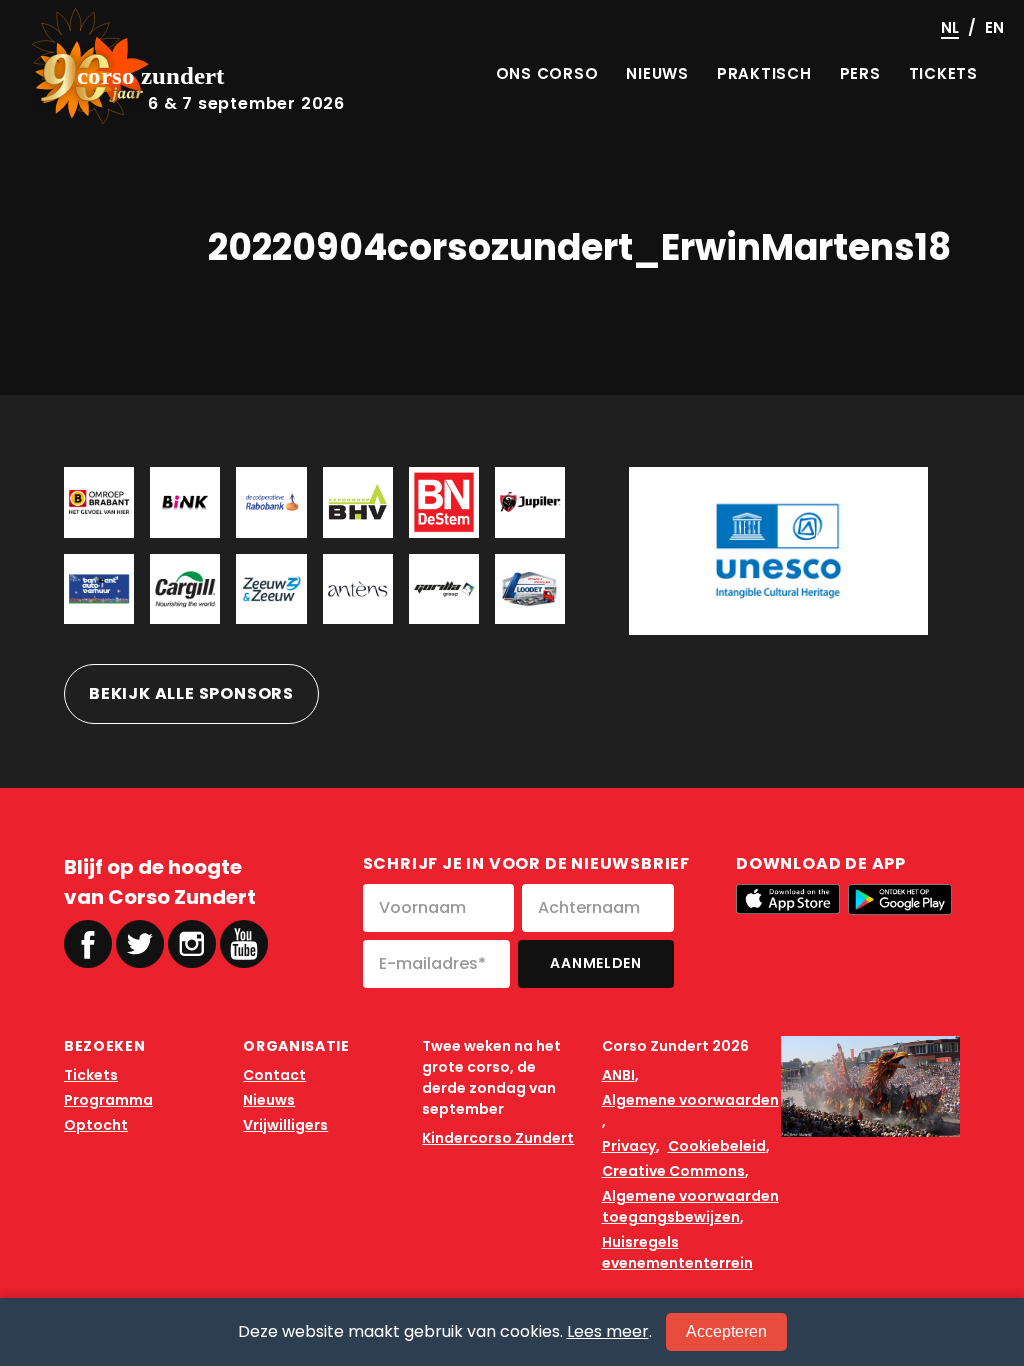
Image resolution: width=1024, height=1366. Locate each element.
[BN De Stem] (444, 502)
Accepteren (726, 1331)
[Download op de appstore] (788, 899)
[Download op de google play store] (900, 899)
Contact (274, 1075)
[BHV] (358, 502)
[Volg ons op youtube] (244, 942)
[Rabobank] (271, 502)
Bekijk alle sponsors (191, 693)
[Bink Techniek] (185, 502)
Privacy (629, 1146)
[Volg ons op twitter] (140, 944)
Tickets (91, 1075)
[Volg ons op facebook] (88, 944)
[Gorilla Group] (444, 589)
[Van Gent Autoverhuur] (99, 589)
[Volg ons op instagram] (192, 944)
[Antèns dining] (358, 589)
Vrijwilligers (285, 1125)
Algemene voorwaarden (690, 1100)
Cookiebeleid (717, 1146)
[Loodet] (530, 589)
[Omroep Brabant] (99, 502)
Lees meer (608, 1331)
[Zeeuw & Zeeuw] (271, 589)
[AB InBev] (530, 502)
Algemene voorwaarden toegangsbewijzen (690, 1206)
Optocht (96, 1125)
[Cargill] (185, 589)
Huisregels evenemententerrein (677, 1252)
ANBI (618, 1075)
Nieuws (269, 1100)
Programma (108, 1100)
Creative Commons (673, 1171)
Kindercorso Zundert (498, 1138)
